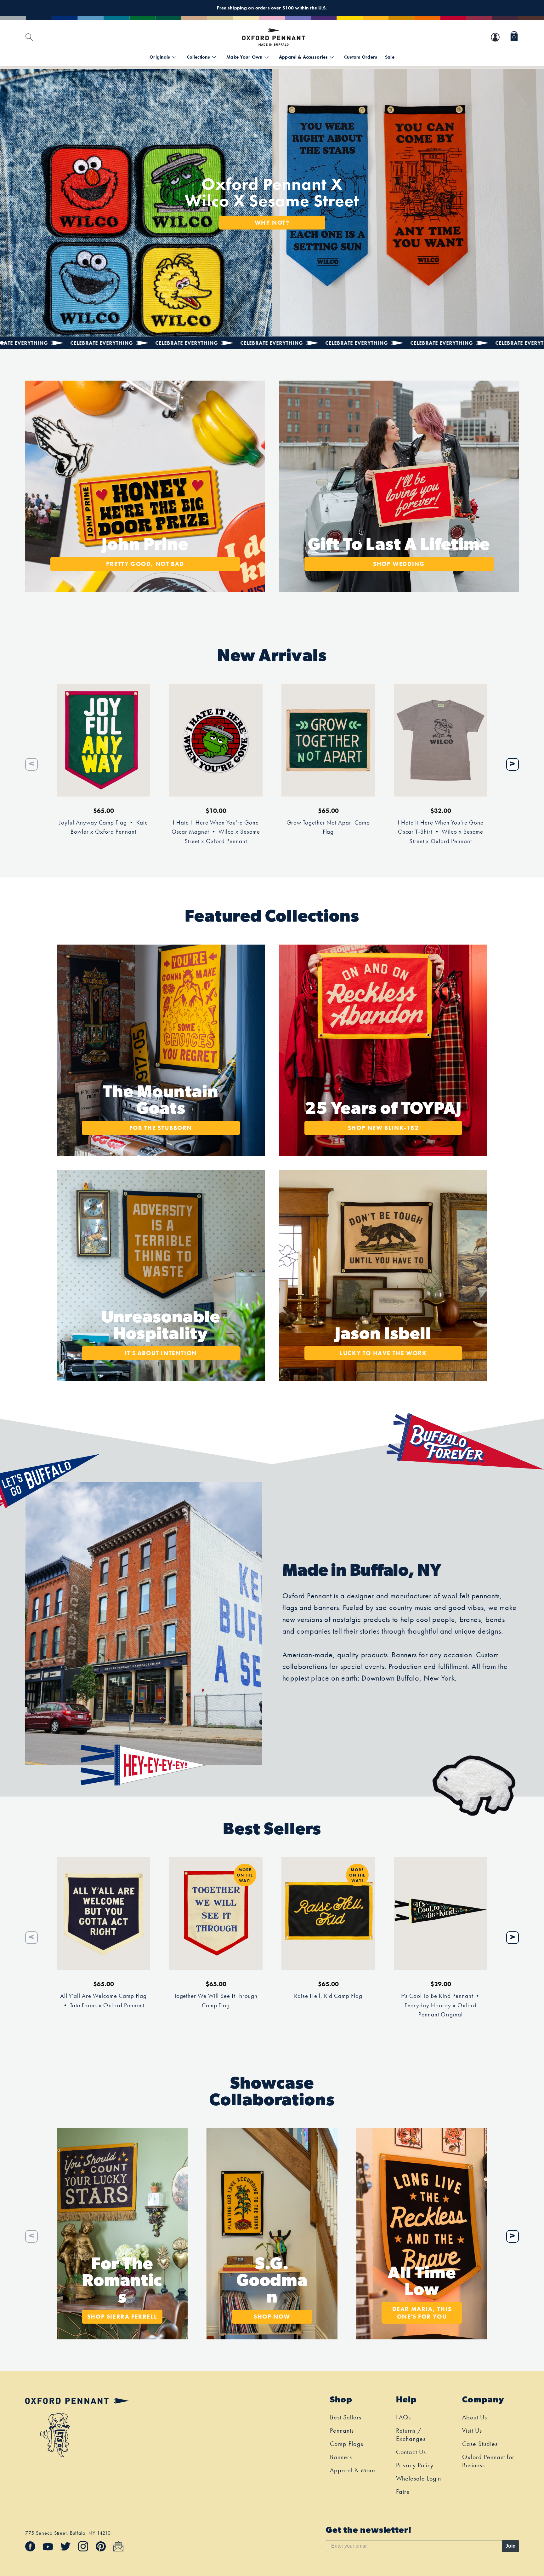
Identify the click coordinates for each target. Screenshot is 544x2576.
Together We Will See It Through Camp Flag (216, 2001)
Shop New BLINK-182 (383, 1128)
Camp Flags (347, 2444)
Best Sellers (346, 2417)
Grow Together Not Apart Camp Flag (328, 827)
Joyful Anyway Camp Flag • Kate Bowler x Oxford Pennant (103, 827)
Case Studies (480, 2444)
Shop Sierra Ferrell (122, 2317)
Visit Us (472, 2430)
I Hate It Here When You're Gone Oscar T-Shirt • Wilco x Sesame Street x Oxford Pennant (441, 832)
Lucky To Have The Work (383, 1353)
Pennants (342, 2430)
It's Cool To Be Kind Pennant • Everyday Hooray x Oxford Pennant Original (441, 2005)
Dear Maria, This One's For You (422, 2313)
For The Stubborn (161, 1128)
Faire (403, 2492)
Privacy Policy (415, 2465)
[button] (514, 37)
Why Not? (272, 222)
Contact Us (411, 2452)
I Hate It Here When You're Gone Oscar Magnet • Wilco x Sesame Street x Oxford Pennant (216, 832)
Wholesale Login (419, 2478)
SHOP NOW (272, 2317)
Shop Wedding (399, 564)
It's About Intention (161, 1353)
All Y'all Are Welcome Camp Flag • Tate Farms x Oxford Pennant (104, 2001)
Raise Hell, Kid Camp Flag (328, 1996)
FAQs (403, 2417)
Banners (341, 2457)
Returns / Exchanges (411, 2435)
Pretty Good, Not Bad (145, 564)
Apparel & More (353, 2470)
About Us (475, 2417)
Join (510, 2546)
